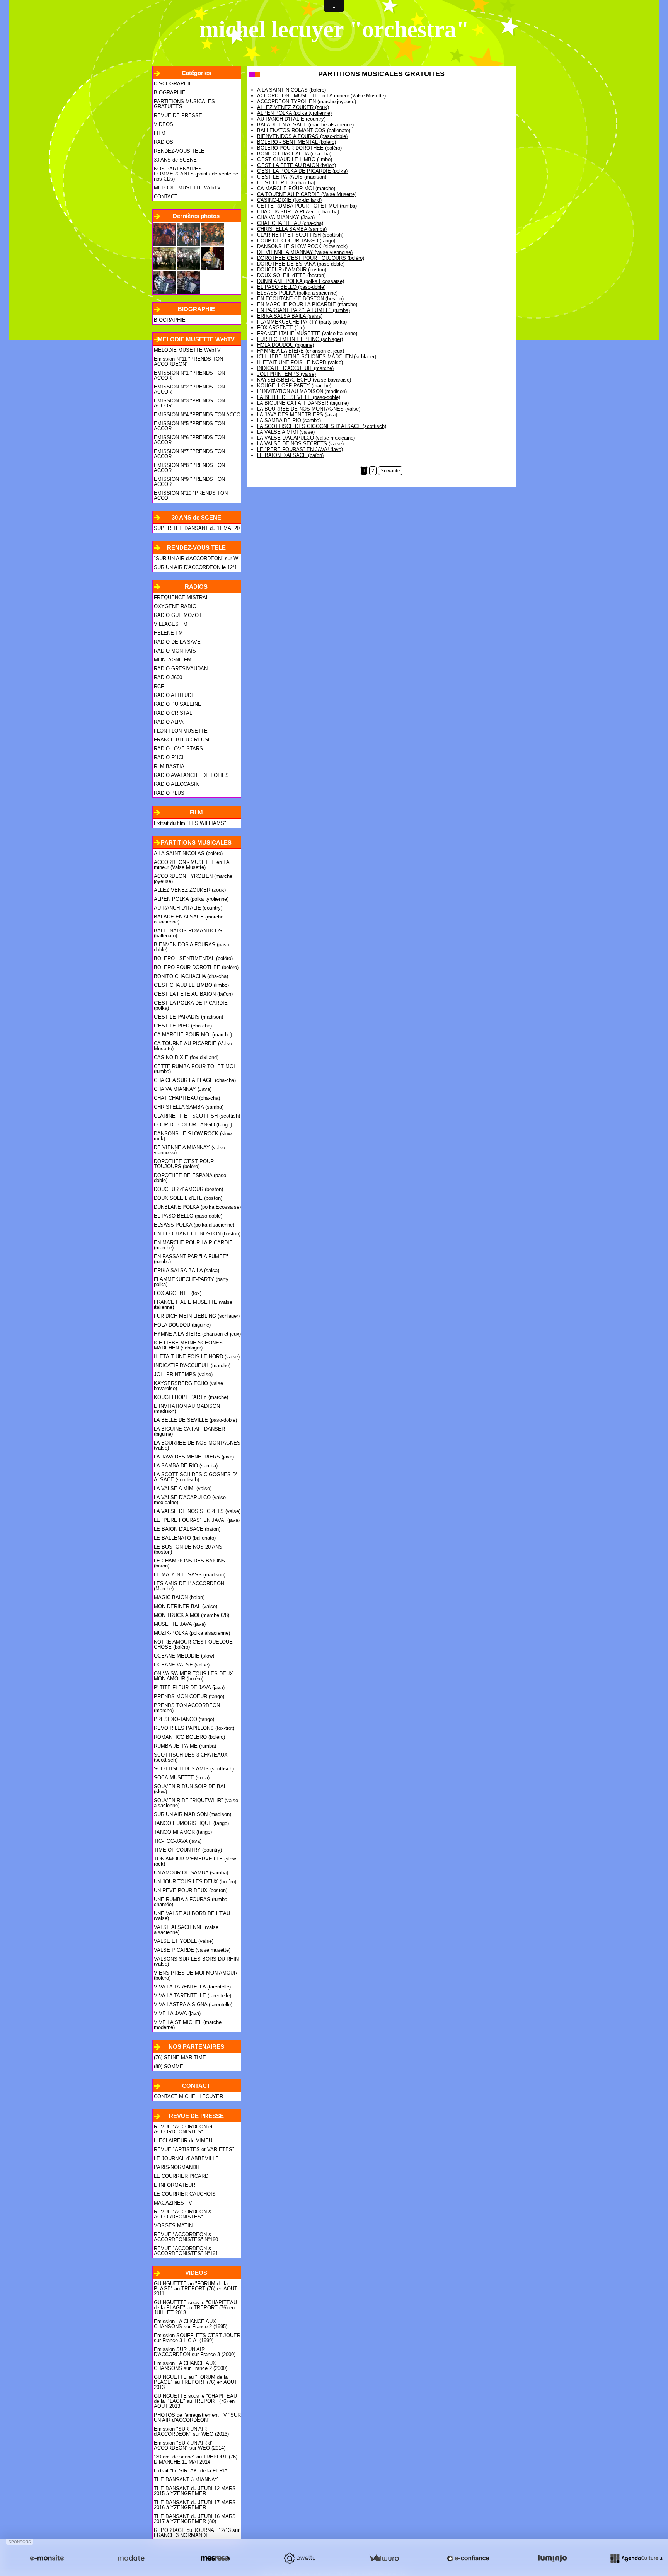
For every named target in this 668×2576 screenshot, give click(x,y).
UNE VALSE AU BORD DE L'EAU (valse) (192, 1916)
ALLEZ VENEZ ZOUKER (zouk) (190, 890)
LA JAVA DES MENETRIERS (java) (194, 1457)
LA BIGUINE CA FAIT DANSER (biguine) (189, 1431)
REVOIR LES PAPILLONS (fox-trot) (194, 1728)
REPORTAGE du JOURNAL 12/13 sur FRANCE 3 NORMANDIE (197, 2533)
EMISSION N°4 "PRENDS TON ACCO (197, 415)
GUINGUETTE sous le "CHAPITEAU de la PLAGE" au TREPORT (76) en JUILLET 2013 (195, 2308)
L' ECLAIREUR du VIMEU (183, 2141)
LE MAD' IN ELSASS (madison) (190, 1575)
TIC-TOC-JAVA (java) (178, 1841)
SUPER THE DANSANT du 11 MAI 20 (197, 528)
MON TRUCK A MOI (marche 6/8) (192, 1615)
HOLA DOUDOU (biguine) (182, 1325)
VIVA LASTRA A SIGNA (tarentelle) (193, 2004)
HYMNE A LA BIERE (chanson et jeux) (197, 1334)
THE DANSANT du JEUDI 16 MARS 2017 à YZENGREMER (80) (195, 2519)
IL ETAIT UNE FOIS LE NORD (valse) (197, 1357)
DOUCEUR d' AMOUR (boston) (188, 1189)
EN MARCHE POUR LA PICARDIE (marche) (193, 1245)
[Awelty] (300, 2558)
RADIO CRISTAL (173, 713)
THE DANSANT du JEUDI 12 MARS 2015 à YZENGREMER (195, 2491)
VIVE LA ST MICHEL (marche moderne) (188, 2025)
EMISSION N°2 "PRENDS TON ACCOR (189, 389)
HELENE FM (168, 633)
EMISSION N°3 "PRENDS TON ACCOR (189, 403)
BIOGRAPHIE (170, 93)
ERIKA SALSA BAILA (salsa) (187, 1270)
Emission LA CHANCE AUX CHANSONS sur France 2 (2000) (191, 2366)
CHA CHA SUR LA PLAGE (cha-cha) (195, 1080)
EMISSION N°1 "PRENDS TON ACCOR (189, 375)
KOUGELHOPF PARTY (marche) (191, 1397)
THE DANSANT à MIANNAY (186, 2480)
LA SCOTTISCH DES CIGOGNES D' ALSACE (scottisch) (195, 1477)
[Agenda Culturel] (637, 2558)
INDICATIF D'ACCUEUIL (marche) (192, 1366)
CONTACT (166, 197)
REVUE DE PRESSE (178, 115)
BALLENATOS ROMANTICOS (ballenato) (188, 933)
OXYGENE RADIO (175, 606)
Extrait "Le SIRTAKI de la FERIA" (192, 2471)
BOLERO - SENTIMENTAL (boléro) (193, 958)
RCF (159, 686)
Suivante (390, 471)
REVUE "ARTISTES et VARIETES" (194, 2149)
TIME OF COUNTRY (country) (188, 1850)
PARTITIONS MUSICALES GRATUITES (184, 104)
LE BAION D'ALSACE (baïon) (187, 1529)
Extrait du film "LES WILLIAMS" (190, 823)
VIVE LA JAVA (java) (177, 2013)
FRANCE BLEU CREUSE (183, 740)
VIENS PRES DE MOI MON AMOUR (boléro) (196, 1975)
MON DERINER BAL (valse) (186, 1606)
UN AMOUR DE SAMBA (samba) (191, 1873)
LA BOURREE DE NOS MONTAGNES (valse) (197, 1445)
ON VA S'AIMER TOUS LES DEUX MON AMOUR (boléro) (193, 1676)
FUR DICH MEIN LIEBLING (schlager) (197, 1316)
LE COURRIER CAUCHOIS (185, 2194)
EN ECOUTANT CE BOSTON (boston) (197, 1234)
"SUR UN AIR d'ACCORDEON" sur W (196, 558)
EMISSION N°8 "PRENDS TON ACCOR (189, 468)
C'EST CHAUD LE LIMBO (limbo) (191, 985)
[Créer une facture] (384, 2558)
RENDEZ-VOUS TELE (179, 151)
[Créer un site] (47, 2558)
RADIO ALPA (169, 722)
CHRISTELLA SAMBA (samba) (189, 1107)
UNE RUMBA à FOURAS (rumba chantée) (191, 1902)
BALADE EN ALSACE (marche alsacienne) (189, 919)
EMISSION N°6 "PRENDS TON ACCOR (189, 440)
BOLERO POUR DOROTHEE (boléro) (196, 967)
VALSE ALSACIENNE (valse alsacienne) (186, 1930)
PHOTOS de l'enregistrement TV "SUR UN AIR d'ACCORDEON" (197, 2418)
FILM (160, 133)
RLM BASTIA (169, 766)
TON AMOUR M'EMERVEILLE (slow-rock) (196, 1861)
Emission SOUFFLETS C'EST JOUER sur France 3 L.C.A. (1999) (197, 2338)
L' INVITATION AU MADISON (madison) (187, 1409)
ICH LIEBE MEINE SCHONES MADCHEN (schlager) (188, 1345)
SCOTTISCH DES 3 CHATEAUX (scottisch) (191, 1757)
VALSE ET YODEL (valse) (184, 1941)
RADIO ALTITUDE (174, 695)
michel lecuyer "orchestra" (334, 29)
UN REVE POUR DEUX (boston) (191, 1890)
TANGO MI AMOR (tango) (183, 1832)
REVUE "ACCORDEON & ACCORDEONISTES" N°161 (186, 2251)
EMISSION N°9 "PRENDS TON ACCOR (189, 482)
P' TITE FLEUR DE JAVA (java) (189, 1688)
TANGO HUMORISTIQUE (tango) (191, 1823)
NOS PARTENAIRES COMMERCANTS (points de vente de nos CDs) (196, 174)
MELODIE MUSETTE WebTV (187, 188)
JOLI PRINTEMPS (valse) (183, 1374)
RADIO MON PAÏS (175, 651)
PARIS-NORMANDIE (177, 2167)
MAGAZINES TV (173, 2203)
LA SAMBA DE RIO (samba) (186, 1466)
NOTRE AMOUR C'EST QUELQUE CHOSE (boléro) (193, 1644)
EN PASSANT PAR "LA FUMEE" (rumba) (191, 1259)
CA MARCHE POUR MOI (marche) (193, 1035)
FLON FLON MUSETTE (181, 731)
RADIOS (164, 142)
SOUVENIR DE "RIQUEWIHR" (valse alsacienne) (196, 1803)
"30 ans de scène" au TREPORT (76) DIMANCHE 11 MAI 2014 (196, 2459)
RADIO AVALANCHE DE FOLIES (191, 775)
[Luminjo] (552, 2558)
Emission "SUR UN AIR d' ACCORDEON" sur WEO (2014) (190, 2445)
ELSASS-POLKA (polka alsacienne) (194, 1225)
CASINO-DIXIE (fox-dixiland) (186, 1057)
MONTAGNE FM (173, 660)
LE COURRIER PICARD (181, 2176)
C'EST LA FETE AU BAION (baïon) (193, 994)
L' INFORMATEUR (175, 2185)
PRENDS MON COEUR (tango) (189, 1696)
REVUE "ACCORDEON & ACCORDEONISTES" (183, 2214)
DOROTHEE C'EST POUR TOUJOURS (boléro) (184, 1164)
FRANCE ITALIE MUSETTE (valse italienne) (193, 1305)
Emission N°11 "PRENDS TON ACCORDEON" (188, 361)
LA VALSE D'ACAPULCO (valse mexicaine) (190, 1500)
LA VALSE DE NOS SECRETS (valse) (197, 1511)
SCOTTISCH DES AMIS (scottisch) (194, 1769)
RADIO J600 (168, 677)
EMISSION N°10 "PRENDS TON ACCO (191, 496)
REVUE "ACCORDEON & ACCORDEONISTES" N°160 (186, 2237)
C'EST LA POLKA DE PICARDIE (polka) (191, 1005)
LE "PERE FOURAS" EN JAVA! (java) (197, 1520)
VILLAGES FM (171, 624)
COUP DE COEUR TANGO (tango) (193, 1125)
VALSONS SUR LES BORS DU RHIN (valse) (196, 1961)
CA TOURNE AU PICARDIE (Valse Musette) (193, 1046)
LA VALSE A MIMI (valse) (183, 1488)
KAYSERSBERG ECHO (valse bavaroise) (188, 1386)
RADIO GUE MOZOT (178, 615)
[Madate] (131, 2558)
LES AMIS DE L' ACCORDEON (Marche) (189, 1586)
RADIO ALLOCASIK (176, 784)
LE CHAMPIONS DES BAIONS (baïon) (189, 1563)
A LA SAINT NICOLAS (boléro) (188, 853)
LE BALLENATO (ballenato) (185, 1538)
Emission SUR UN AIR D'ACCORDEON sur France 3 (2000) (195, 2352)
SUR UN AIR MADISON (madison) (193, 1814)
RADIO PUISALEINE (178, 704)
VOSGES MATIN (173, 2226)
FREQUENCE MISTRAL (181, 597)
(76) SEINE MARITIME (180, 2057)
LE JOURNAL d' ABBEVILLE (186, 2158)
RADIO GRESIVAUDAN (181, 669)
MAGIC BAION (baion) (179, 1597)
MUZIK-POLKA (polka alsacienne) (192, 1633)
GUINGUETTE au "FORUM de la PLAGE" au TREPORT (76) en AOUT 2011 (196, 2289)
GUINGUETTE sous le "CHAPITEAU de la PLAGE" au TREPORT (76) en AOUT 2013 (195, 2401)
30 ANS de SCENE (175, 160)
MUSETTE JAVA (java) (180, 1624)
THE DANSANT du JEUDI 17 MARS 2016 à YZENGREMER (195, 2505)
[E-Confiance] (468, 2558)
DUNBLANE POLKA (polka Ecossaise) (197, 1207)
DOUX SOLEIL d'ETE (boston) (188, 1198)
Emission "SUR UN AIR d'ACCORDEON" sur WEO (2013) (191, 2431)
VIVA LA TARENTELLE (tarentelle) (193, 1996)
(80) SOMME (169, 2066)
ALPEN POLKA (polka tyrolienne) (191, 899)
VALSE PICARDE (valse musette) (192, 1950)
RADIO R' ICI (169, 757)
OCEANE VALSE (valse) (182, 1665)
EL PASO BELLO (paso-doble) (188, 1216)
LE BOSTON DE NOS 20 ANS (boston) (188, 1549)
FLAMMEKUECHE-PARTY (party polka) (191, 1282)
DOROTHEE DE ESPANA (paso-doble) (191, 1178)
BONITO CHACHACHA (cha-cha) (191, 976)
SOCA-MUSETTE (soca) (182, 1778)
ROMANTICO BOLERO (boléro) (189, 1737)
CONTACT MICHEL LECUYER (188, 2096)
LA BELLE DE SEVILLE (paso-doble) (195, 1420)
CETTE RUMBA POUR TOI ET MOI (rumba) (194, 1069)
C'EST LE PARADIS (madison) (188, 1017)
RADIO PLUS (169, 793)
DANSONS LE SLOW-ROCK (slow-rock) (193, 1136)
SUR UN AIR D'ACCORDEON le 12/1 (195, 567)
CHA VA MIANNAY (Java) (183, 1089)
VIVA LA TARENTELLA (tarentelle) (192, 1987)
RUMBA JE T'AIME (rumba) (185, 1746)
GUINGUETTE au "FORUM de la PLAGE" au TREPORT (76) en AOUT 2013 (196, 2382)
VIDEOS (164, 124)
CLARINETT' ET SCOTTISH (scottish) (197, 1116)
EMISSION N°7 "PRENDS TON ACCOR (189, 454)
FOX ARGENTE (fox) (178, 1293)
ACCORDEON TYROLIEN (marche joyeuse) (193, 879)
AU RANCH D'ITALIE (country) (188, 908)
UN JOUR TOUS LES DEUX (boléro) (195, 1882)
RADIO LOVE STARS (178, 749)
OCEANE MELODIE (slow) (184, 1656)
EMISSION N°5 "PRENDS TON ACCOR (189, 426)
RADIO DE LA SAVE (177, 642)
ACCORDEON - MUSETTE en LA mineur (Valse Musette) (192, 865)
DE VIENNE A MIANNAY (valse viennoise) (189, 1150)
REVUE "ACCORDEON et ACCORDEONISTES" (183, 2129)
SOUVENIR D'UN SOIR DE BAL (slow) (190, 1789)
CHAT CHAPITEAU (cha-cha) (187, 1098)
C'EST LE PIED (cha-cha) (183, 1026)
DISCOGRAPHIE (173, 84)
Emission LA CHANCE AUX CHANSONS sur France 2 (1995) (191, 2324)
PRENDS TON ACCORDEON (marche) (187, 1708)
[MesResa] (215, 2558)
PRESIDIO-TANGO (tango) (184, 1719)
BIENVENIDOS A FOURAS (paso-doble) (192, 947)
